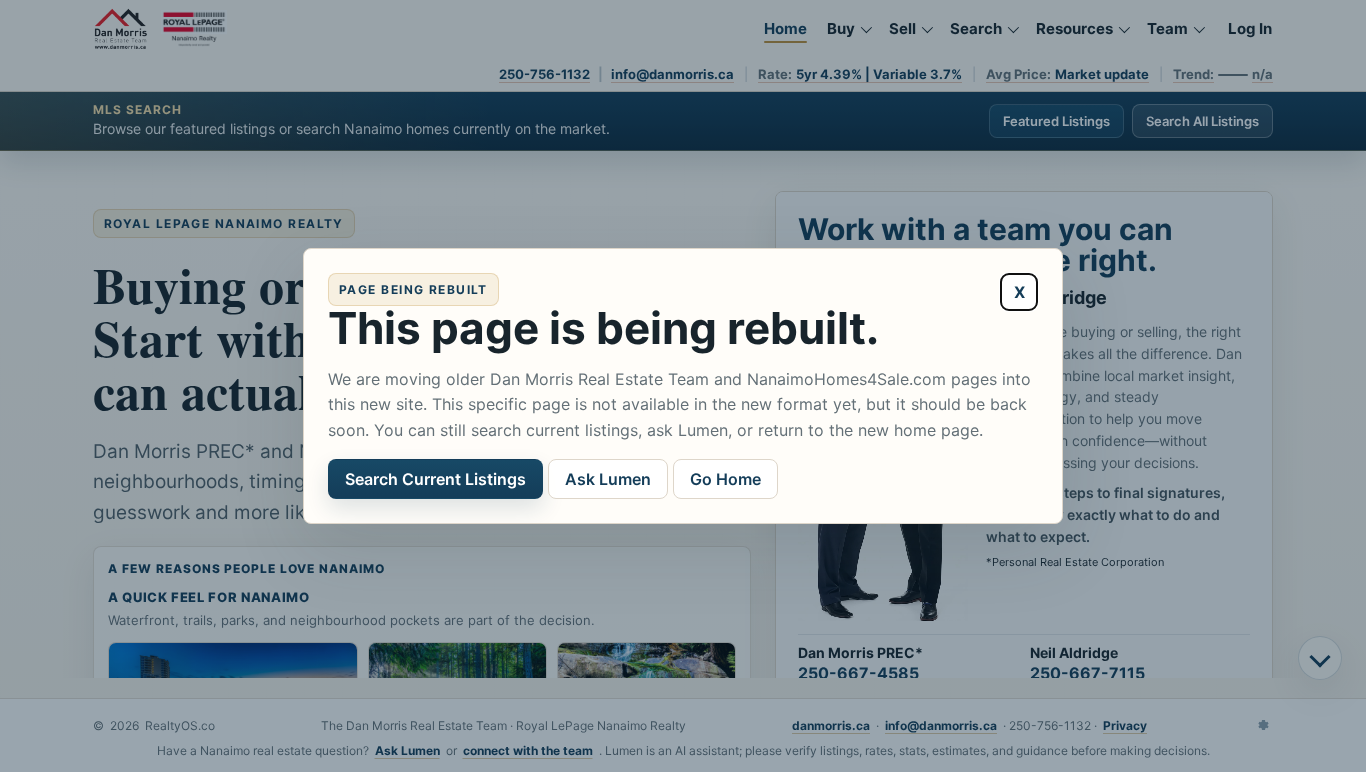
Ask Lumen (608, 479)
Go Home (725, 479)
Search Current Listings (435, 479)
